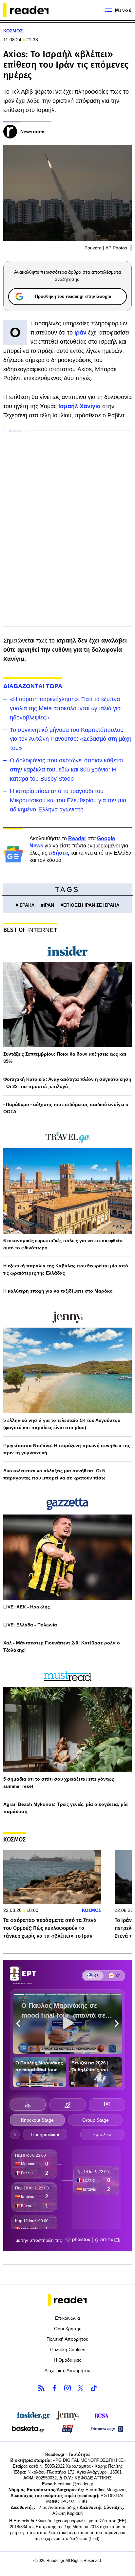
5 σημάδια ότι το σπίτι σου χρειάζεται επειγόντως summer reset (59, 1783)
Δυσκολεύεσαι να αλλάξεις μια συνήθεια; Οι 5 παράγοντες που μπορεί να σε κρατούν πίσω (54, 1474)
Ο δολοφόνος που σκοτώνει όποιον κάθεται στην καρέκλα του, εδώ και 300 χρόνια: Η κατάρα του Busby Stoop (66, 770)
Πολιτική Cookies (68, 2349)
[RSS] (41, 2388)
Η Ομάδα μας (67, 2360)
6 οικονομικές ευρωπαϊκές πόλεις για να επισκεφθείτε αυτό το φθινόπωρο (63, 1244)
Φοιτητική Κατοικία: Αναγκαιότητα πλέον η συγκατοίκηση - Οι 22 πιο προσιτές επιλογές (67, 1083)
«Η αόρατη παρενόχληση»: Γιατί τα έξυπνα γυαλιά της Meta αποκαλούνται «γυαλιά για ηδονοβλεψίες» (65, 708)
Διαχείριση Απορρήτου (67, 2370)
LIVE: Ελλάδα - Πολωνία (30, 1625)
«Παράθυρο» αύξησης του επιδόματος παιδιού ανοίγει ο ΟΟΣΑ (66, 1108)
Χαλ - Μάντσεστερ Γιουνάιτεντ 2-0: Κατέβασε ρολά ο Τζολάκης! (62, 1646)
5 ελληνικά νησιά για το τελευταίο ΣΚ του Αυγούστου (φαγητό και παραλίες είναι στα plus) (62, 1424)
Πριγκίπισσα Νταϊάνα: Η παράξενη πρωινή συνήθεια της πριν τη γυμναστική (67, 1449)
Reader (77, 838)
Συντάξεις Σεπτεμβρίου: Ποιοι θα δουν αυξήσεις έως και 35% (65, 1058)
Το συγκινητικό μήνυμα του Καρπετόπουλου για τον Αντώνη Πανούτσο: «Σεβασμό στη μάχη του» (71, 739)
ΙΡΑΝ (49, 905)
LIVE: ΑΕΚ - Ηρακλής (27, 1607)
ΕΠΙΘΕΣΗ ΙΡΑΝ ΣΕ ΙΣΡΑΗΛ (91, 905)
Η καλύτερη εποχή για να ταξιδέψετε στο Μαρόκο (58, 1291)
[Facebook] (54, 2388)
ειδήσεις (59, 853)
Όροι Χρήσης (68, 2329)
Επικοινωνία (67, 2318)
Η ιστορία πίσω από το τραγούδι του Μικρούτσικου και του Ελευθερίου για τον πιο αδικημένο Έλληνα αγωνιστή (68, 800)
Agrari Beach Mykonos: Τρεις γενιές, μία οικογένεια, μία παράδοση (66, 1808)
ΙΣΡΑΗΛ (26, 905)
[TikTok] (94, 2388)
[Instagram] (67, 2388)
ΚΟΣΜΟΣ (13, 31)
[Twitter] (81, 2388)
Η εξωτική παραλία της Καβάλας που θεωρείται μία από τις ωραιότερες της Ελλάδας (66, 1269)
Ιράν (81, 333)
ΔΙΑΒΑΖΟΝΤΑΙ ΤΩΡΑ (33, 686)
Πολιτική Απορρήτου (67, 2339)
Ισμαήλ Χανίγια (79, 406)
